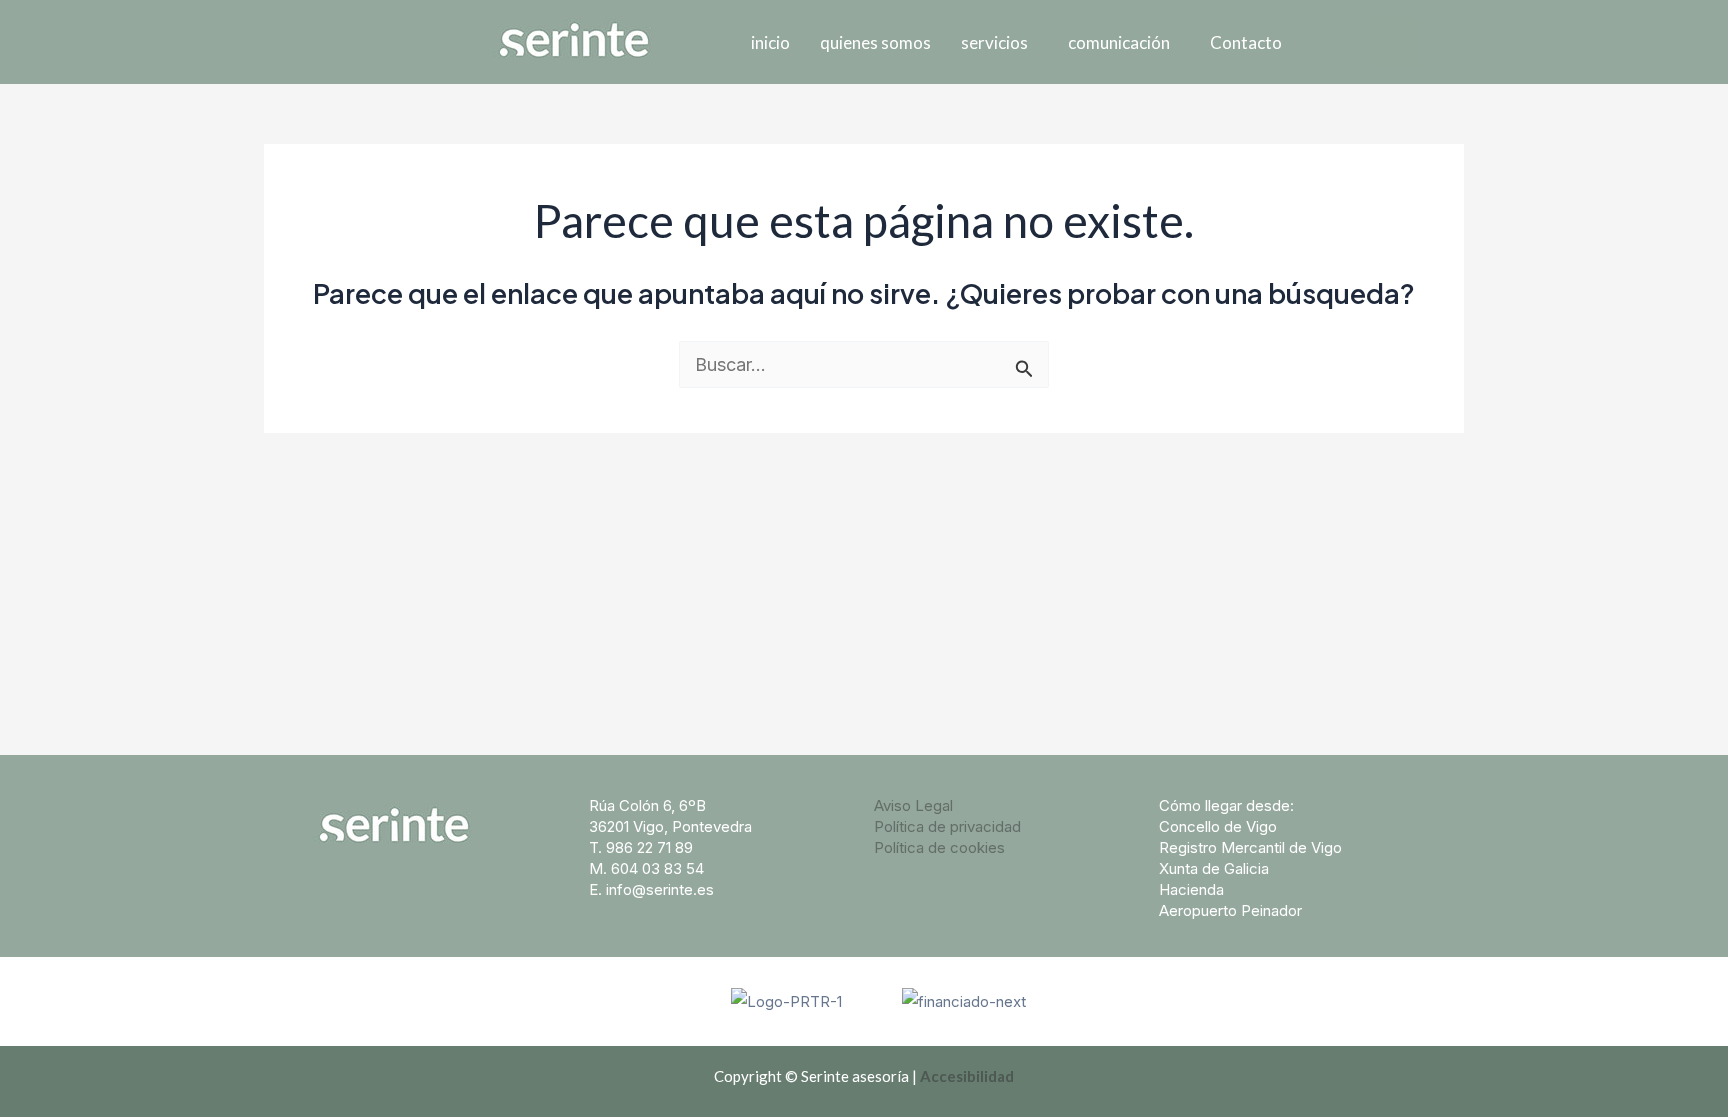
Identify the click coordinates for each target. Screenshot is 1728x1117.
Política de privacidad (947, 826)
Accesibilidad (967, 1076)
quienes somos (875, 42)
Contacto (1246, 42)
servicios (994, 42)
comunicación (1119, 42)
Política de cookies (939, 847)
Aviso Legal (913, 805)
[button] (999, 42)
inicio (770, 42)
